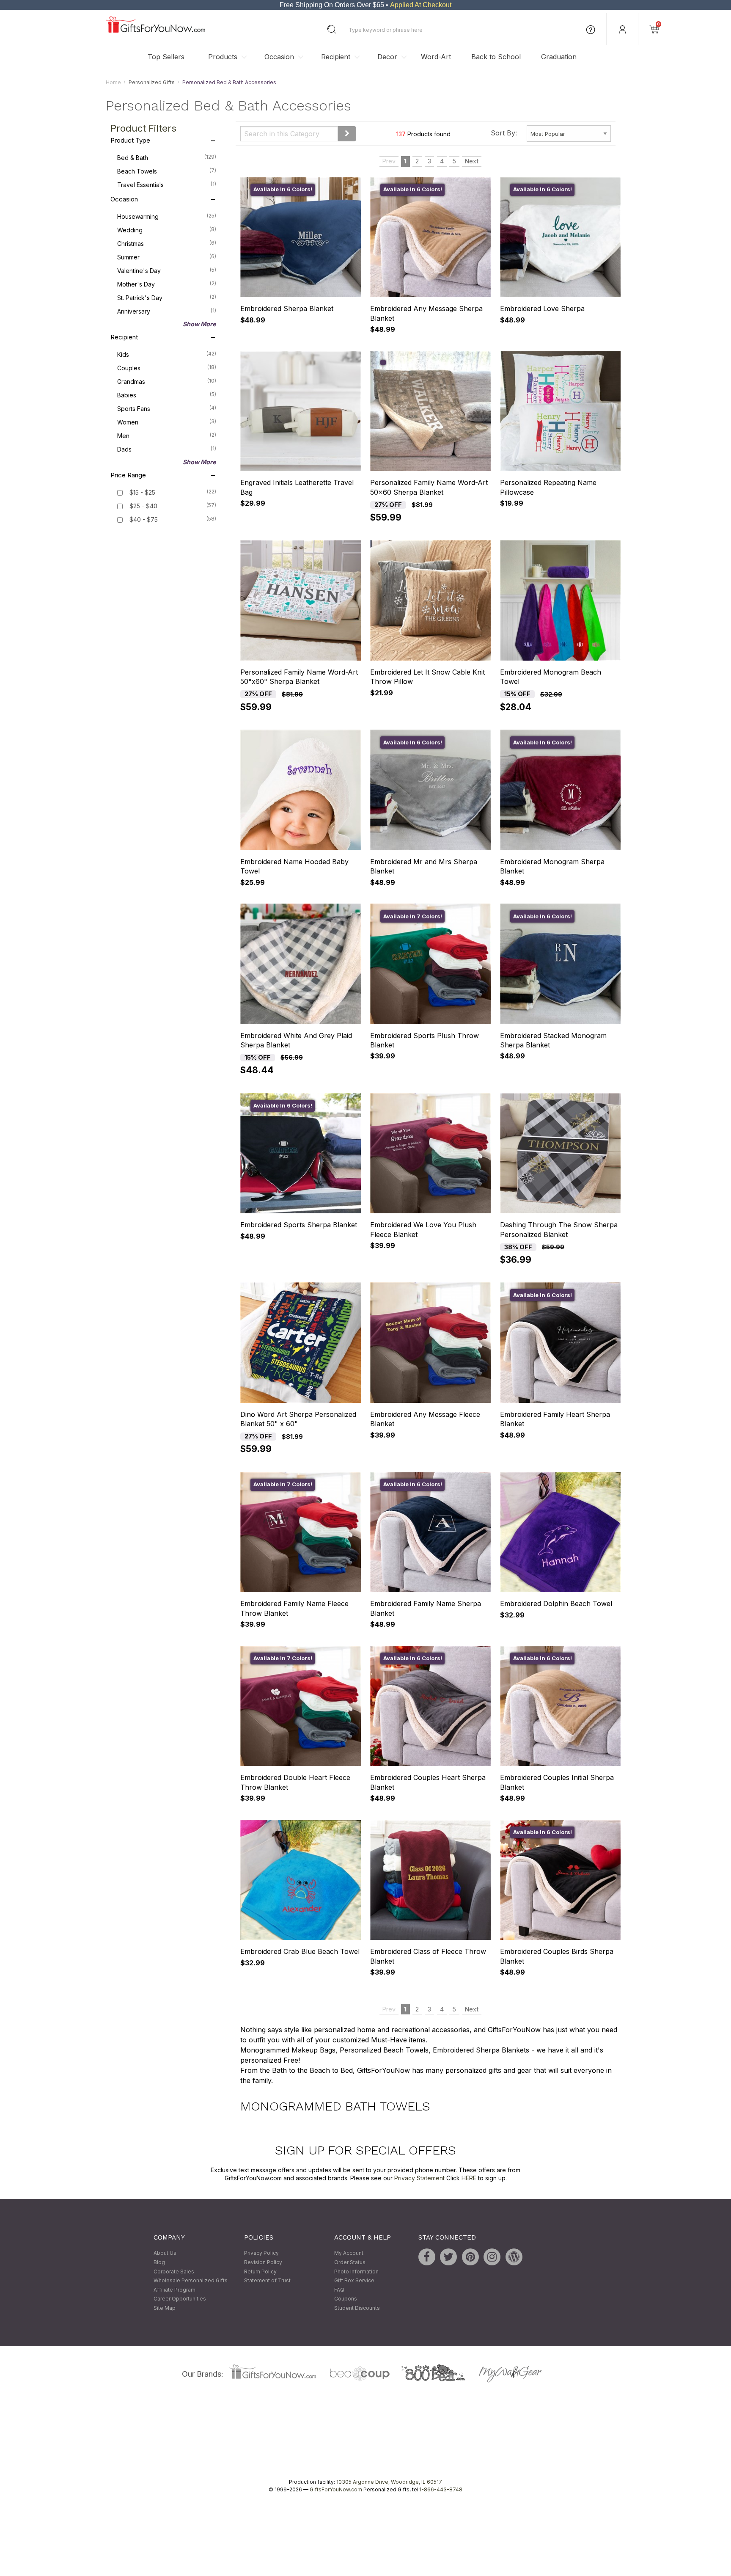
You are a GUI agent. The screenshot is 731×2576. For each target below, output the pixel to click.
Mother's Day (167, 284)
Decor (387, 57)
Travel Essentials (167, 185)
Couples (167, 368)
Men (167, 436)
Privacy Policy (261, 2253)
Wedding (167, 230)
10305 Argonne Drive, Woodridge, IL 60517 (389, 2482)
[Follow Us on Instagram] (492, 2257)
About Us (165, 2253)
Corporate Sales (174, 2272)
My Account (349, 2253)
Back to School (496, 57)
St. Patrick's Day (167, 298)
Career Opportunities (180, 2299)
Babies (167, 395)
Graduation (559, 57)
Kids (167, 355)
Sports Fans (167, 409)
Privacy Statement (419, 2178)
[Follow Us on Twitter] (448, 2257)
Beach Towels (167, 171)
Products (223, 57)
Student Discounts (357, 2308)
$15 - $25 (142, 493)
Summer (167, 257)
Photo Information (356, 2272)
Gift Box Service (354, 2281)
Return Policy (260, 2272)
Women (167, 422)
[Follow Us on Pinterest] (470, 2257)
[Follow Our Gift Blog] (514, 2257)
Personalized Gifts (152, 82)
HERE (469, 2178)
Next (472, 161)
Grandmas (167, 382)
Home (113, 82)
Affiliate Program (175, 2290)
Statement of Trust (267, 2281)
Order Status (350, 2262)
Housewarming (167, 217)
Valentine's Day (167, 271)
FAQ (339, 2290)
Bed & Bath (167, 158)
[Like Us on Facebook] (427, 2257)
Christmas (167, 244)
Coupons (346, 2299)
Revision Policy (263, 2262)
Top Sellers (166, 57)
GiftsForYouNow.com (336, 2490)
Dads (167, 449)
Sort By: (504, 133)
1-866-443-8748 (441, 2490)
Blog (159, 2262)
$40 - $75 (144, 520)
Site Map (165, 2308)
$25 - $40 (143, 506)
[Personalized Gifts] (155, 31)
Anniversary (167, 311)
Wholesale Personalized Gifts (191, 2281)
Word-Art (436, 57)
